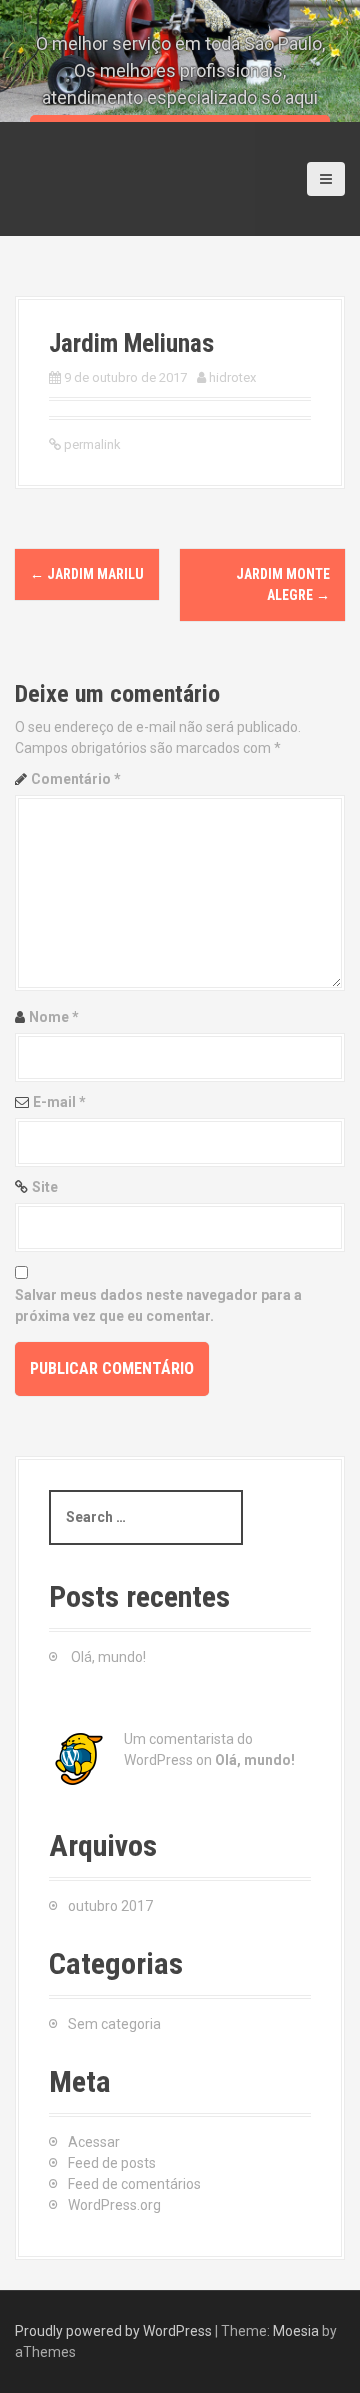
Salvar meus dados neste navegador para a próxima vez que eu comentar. (158, 1305)
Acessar (94, 2142)
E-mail (59, 1102)
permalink (91, 444)
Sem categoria (114, 2024)
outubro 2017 (110, 1906)
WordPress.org (114, 2205)
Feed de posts (112, 2163)
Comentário (76, 779)
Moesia (296, 2331)
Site (45, 1187)
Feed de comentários (134, 2184)
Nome (54, 1017)
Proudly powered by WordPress (113, 2331)
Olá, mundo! (108, 1657)
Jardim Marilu (87, 574)
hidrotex (232, 377)
